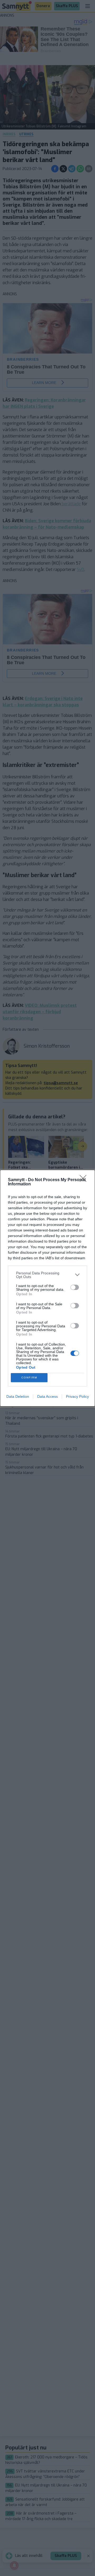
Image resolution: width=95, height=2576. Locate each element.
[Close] (85, 1180)
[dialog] (47, 1288)
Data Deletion (18, 1396)
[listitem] (47, 1275)
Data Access (47, 1396)
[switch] (75, 1287)
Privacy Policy (77, 1396)
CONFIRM (29, 1378)
